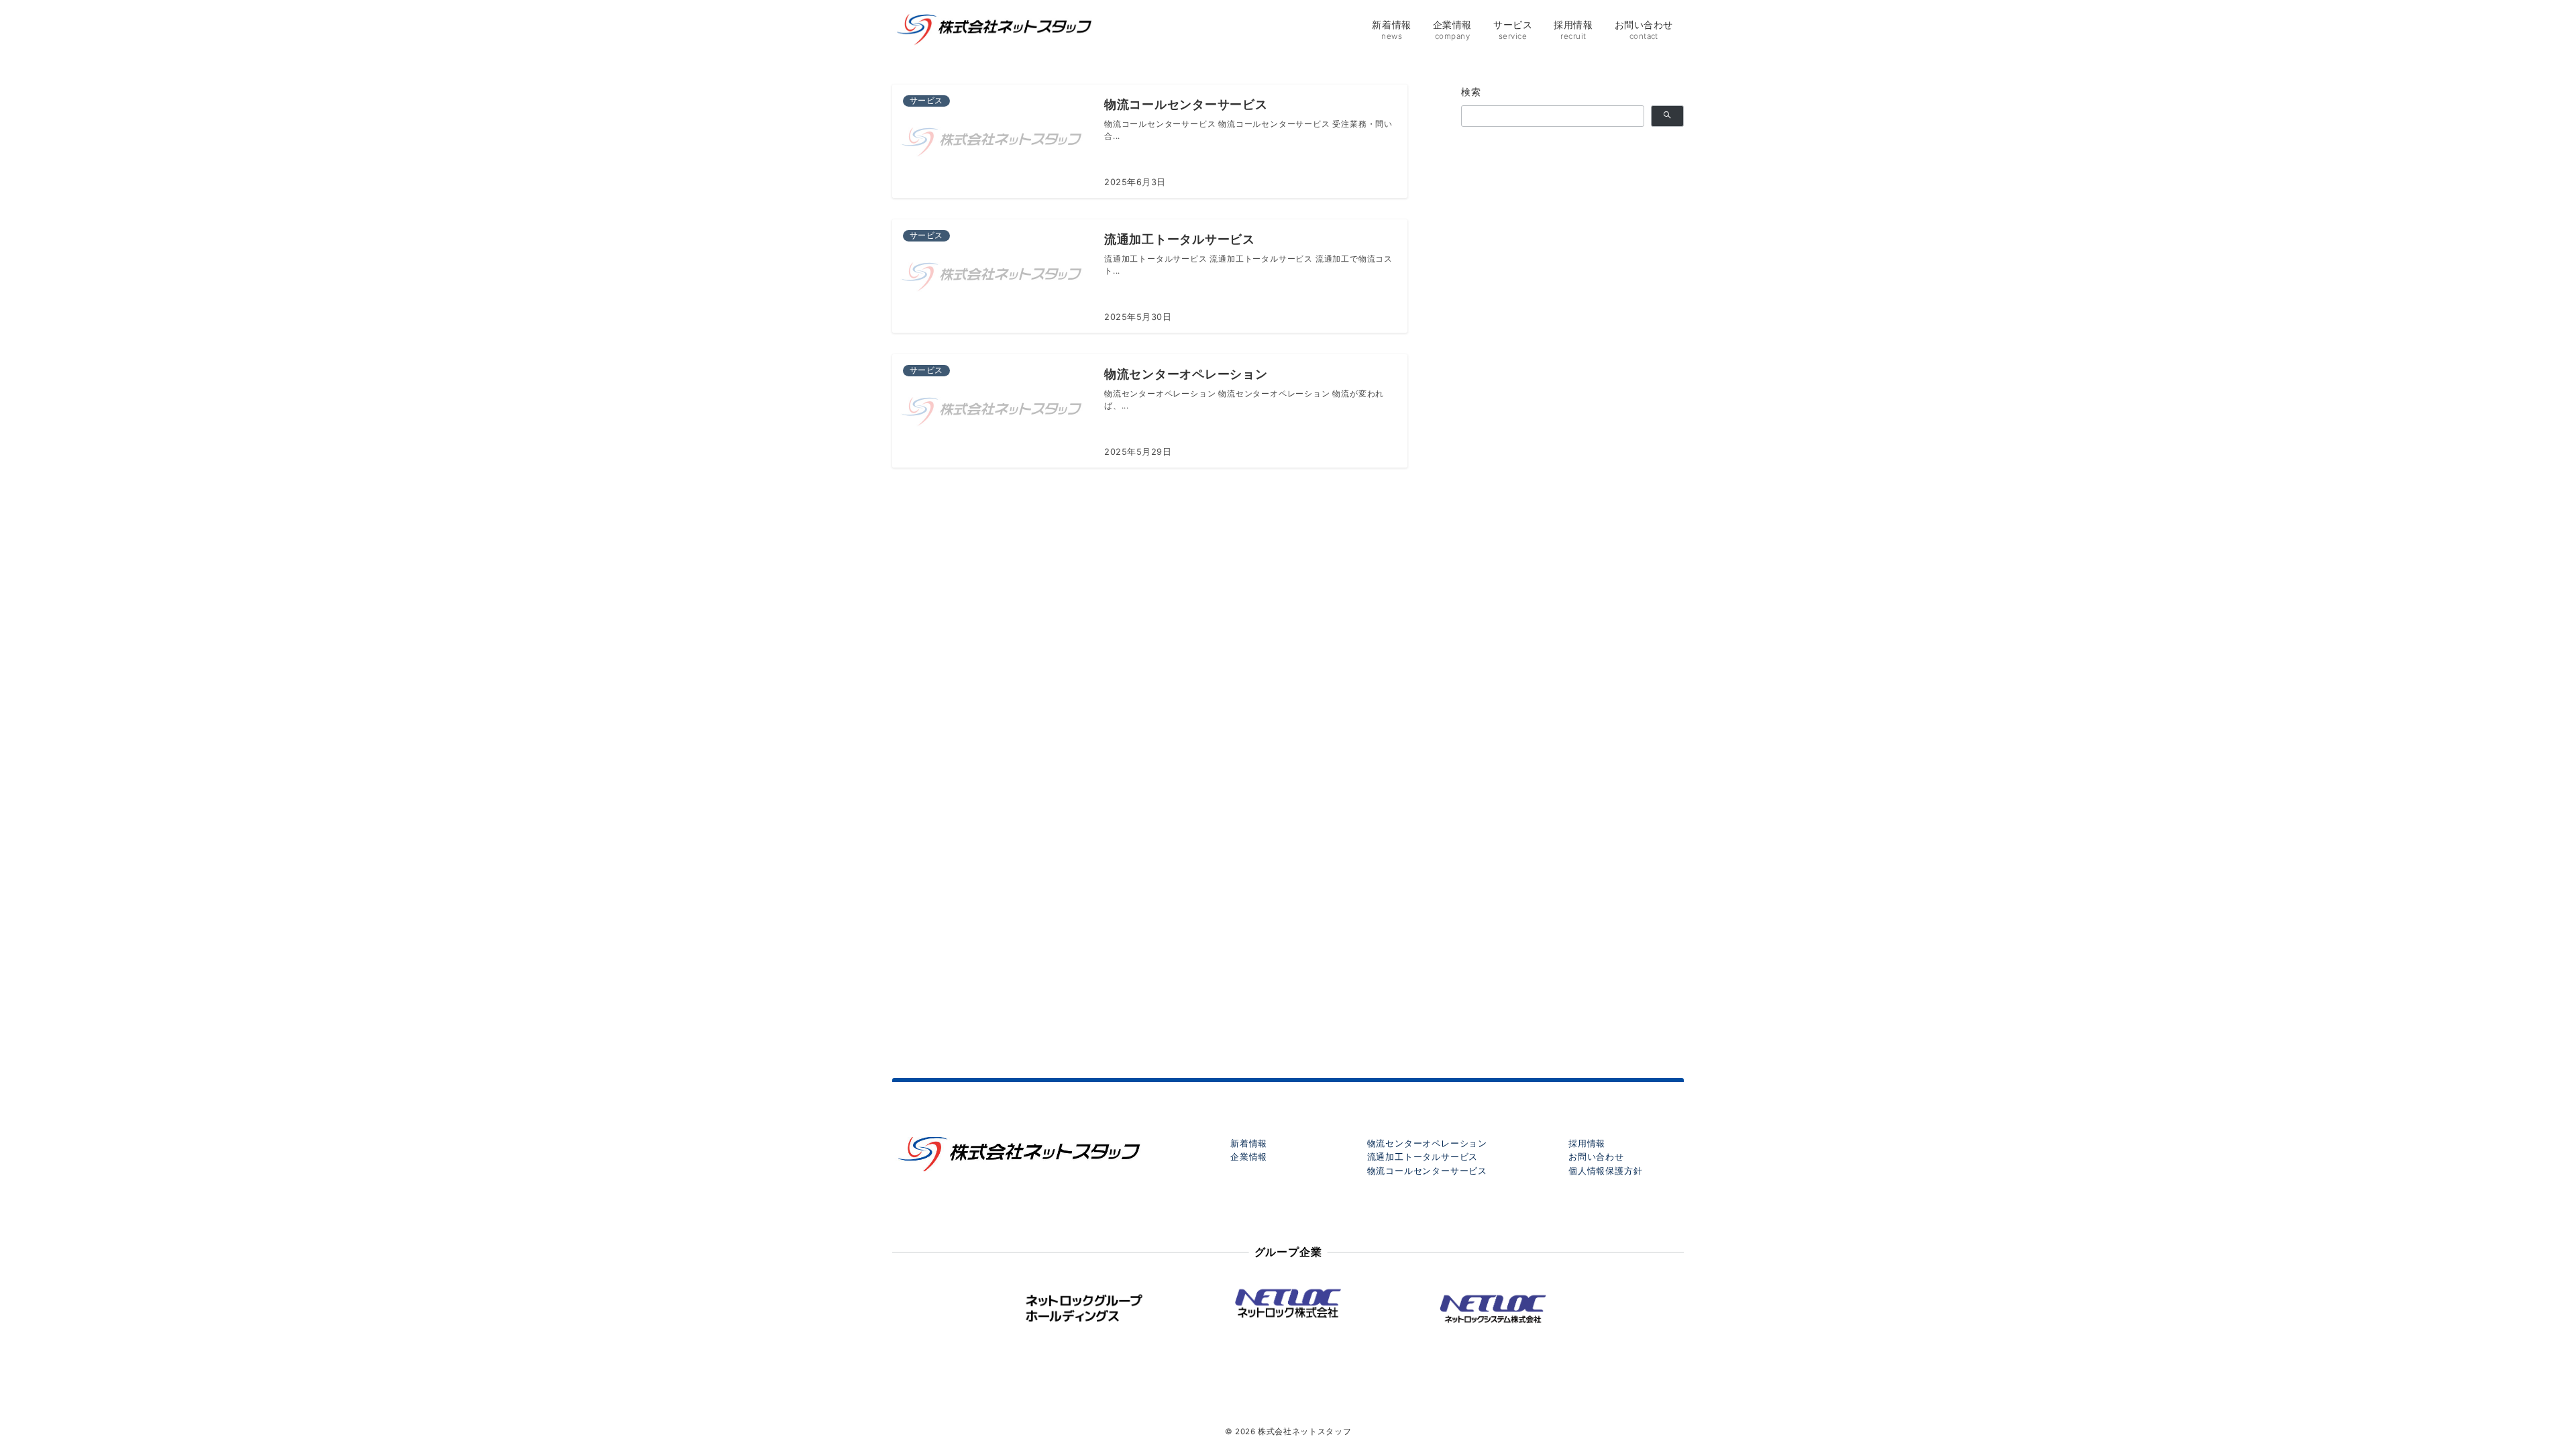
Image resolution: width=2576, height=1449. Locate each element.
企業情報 (1249, 1157)
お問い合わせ (1596, 1157)
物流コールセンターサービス (1427, 1171)
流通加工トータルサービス (1423, 1157)
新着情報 (1249, 1143)
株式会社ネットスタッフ (1304, 1432)
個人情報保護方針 (1605, 1171)
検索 (1471, 92)
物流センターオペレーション (1427, 1143)
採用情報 (1587, 1143)
